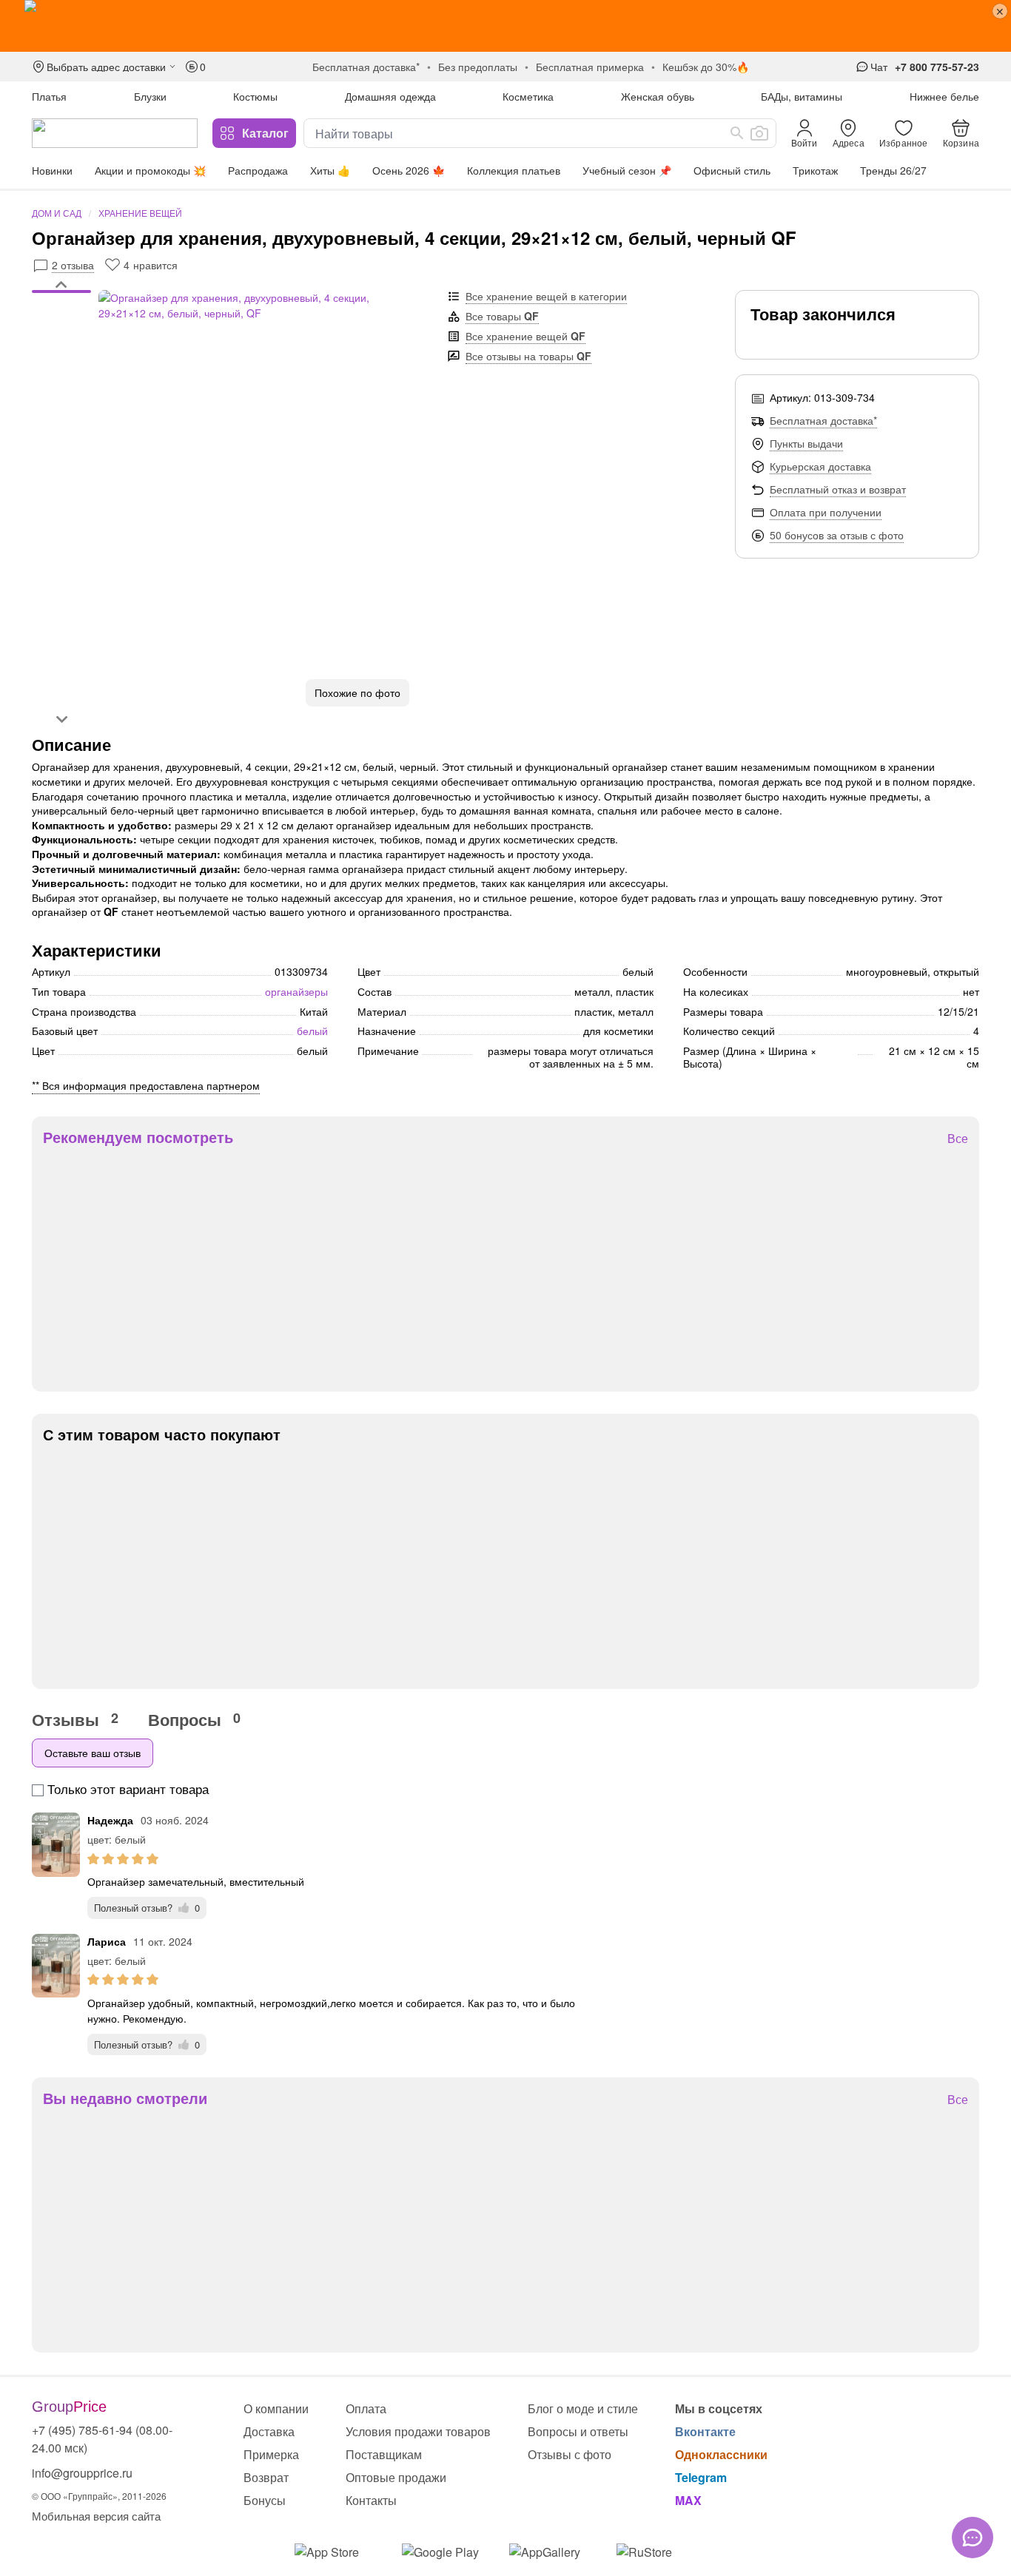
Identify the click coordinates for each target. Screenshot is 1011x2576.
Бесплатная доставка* (823, 420)
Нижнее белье (944, 96)
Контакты (371, 2500)
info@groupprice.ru (82, 2473)
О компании (276, 2408)
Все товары (502, 316)
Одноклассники (721, 2454)
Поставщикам (384, 2454)
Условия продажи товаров (418, 2431)
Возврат (266, 2477)
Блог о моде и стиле (583, 2408)
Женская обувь (658, 96)
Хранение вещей (140, 213)
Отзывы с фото (570, 2454)
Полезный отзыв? (147, 1908)
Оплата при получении (826, 512)
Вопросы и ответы (578, 2431)
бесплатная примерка (590, 67)
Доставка (269, 2431)
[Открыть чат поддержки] (973, 2538)
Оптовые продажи (396, 2477)
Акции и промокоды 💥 (150, 170)
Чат (879, 67)
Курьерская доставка (820, 466)
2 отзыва (73, 265)
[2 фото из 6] (61, 301)
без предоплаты (478, 67)
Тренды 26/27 (893, 170)
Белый (312, 1031)
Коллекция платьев (514, 170)
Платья (49, 96)
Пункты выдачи (806, 443)
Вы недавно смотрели (125, 2098)
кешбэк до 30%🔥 (706, 67)
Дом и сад (57, 213)
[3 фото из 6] (61, 308)
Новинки (52, 170)
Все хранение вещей (525, 336)
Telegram (701, 2477)
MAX (688, 2500)
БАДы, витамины (802, 96)
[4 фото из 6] (61, 316)
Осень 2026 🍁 (409, 170)
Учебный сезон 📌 (627, 170)
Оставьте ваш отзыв (93, 1753)
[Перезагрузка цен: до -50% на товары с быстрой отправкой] (505, 26)
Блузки (150, 96)
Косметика (528, 96)
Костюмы (255, 96)
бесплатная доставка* (366, 67)
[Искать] (737, 133)
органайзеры (296, 991)
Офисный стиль (732, 170)
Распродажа (258, 170)
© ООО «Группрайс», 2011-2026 (99, 2496)
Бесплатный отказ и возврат (838, 489)
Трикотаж (815, 170)
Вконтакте (705, 2431)
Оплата (366, 2408)
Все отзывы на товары (528, 356)
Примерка (271, 2454)
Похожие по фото (357, 692)
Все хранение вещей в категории (546, 296)
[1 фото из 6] (61, 294)
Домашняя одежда (390, 96)
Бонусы (265, 2500)
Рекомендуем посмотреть (138, 1137)
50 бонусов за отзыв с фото (837, 535)
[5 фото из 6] (61, 323)
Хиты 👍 (330, 170)
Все (958, 1139)
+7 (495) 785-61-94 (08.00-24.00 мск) (102, 2439)
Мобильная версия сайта (96, 2516)
